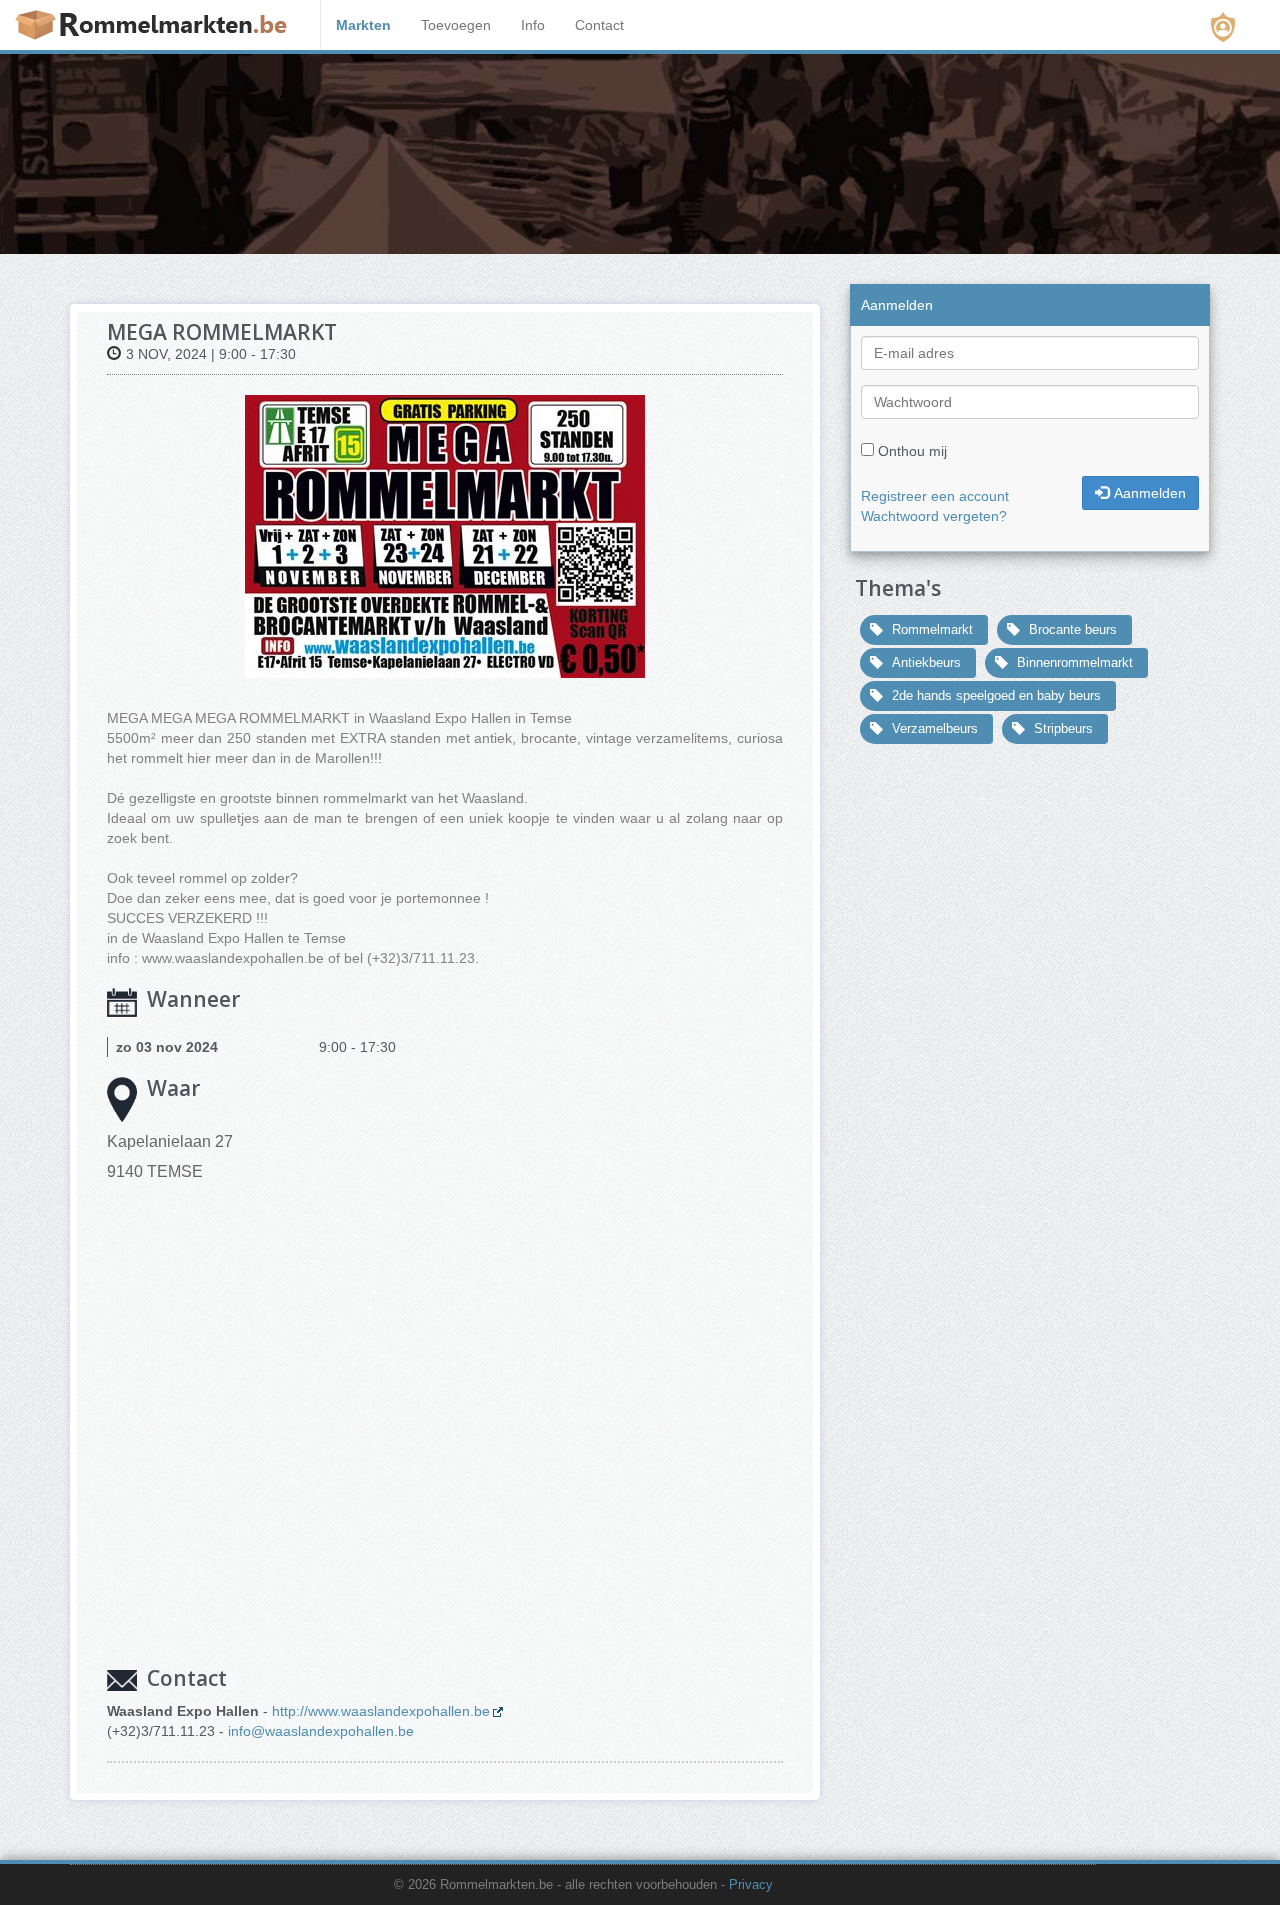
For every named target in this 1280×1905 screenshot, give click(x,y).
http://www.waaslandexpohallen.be (381, 1711)
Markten (363, 25)
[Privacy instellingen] (1223, 27)
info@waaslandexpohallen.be (321, 1731)
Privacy (751, 1885)
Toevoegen (456, 25)
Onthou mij (912, 451)
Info (533, 25)
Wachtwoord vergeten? (934, 516)
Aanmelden (1150, 493)
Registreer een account (935, 496)
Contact (599, 25)
